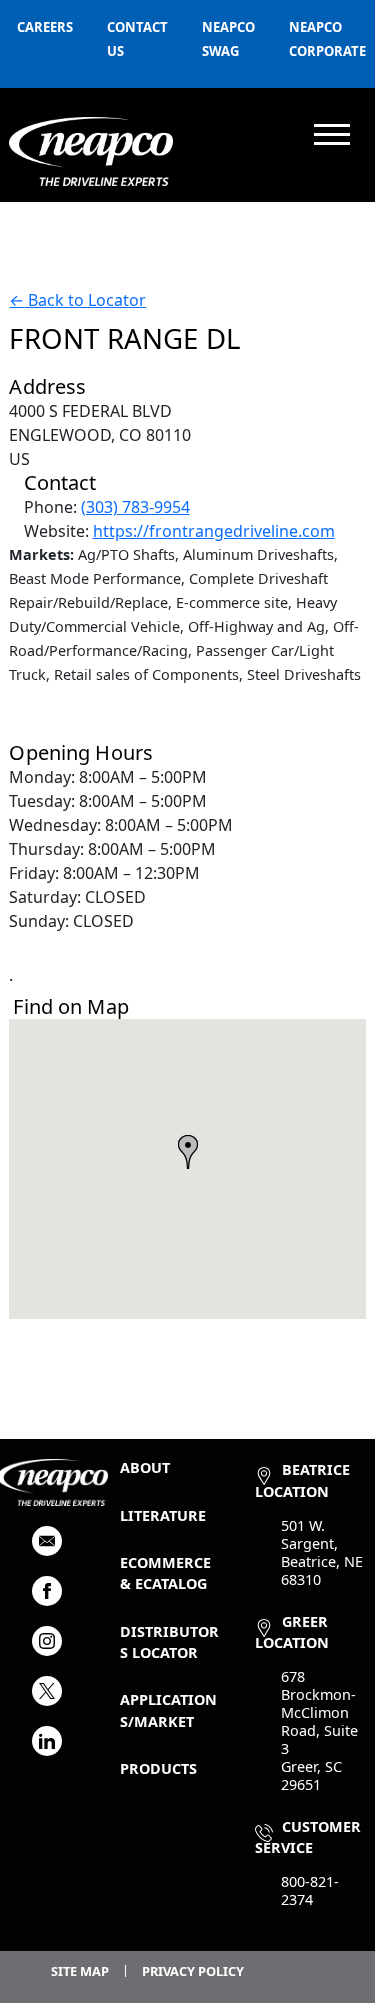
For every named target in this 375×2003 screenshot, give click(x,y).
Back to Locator (77, 300)
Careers (45, 27)
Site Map (80, 1971)
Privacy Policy (193, 1971)
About (145, 1467)
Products (158, 1768)
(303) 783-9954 (135, 507)
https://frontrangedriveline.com (214, 531)
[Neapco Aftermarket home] (91, 151)
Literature (163, 1515)
